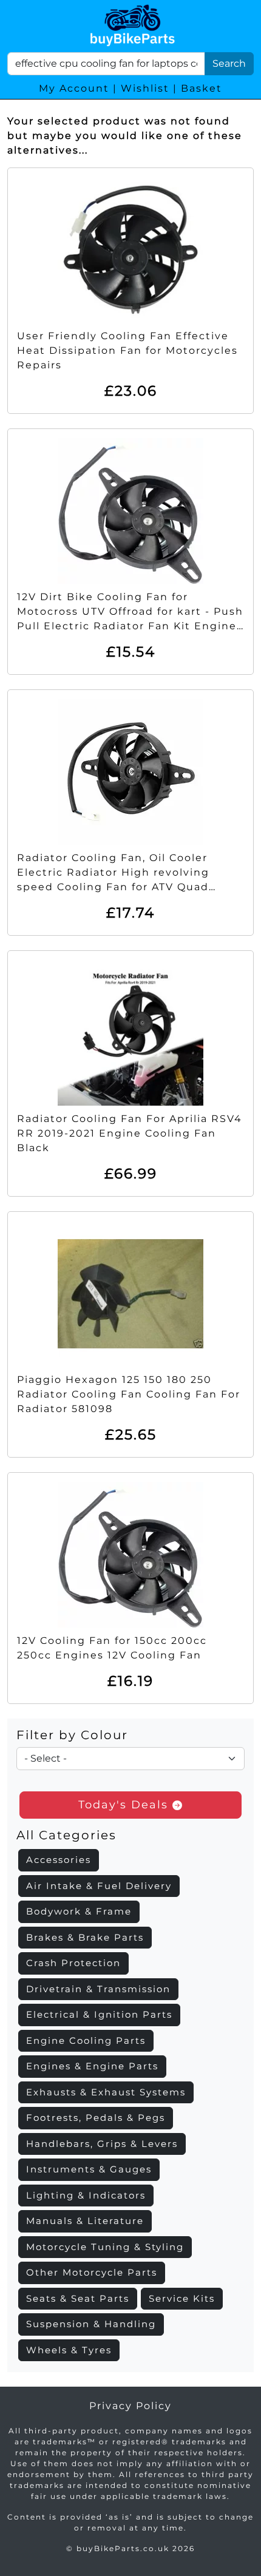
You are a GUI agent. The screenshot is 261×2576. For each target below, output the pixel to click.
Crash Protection (73, 1963)
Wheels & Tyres (69, 2350)
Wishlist (145, 88)
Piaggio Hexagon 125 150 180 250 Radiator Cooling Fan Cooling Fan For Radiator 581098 (129, 1394)
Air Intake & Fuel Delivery (99, 1886)
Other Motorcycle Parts (92, 2272)
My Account (74, 88)
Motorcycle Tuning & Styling (105, 2247)
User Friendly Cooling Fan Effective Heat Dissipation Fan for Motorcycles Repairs (127, 350)
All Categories (66, 1835)
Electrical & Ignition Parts (99, 2014)
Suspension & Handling (91, 2324)
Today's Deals (125, 1805)
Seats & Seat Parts (78, 2298)
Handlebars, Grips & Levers (102, 2144)
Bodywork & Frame (79, 1911)
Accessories (59, 1860)
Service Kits (182, 2298)
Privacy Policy (130, 2406)
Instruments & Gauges (89, 2169)
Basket (202, 88)
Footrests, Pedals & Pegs (96, 2118)
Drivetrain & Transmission (98, 1989)
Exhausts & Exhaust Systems (106, 2092)
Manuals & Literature (85, 2221)
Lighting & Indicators (86, 2195)
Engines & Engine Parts (92, 2066)
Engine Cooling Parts (86, 2040)
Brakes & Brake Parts (85, 1937)
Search (229, 63)
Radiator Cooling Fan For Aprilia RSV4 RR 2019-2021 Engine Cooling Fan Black (130, 1133)
